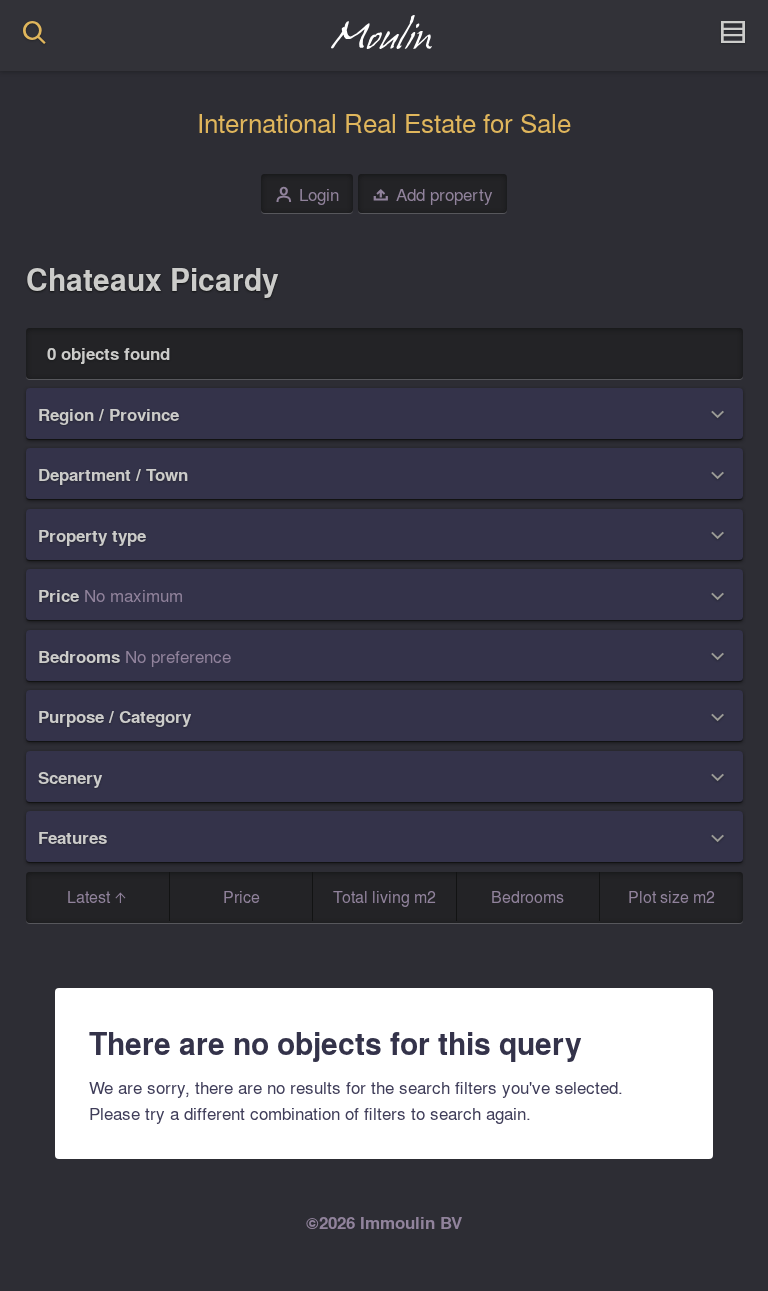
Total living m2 (384, 896)
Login (307, 194)
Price (241, 896)
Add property (433, 194)
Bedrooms (527, 896)
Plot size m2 (671, 896)
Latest (90, 896)
